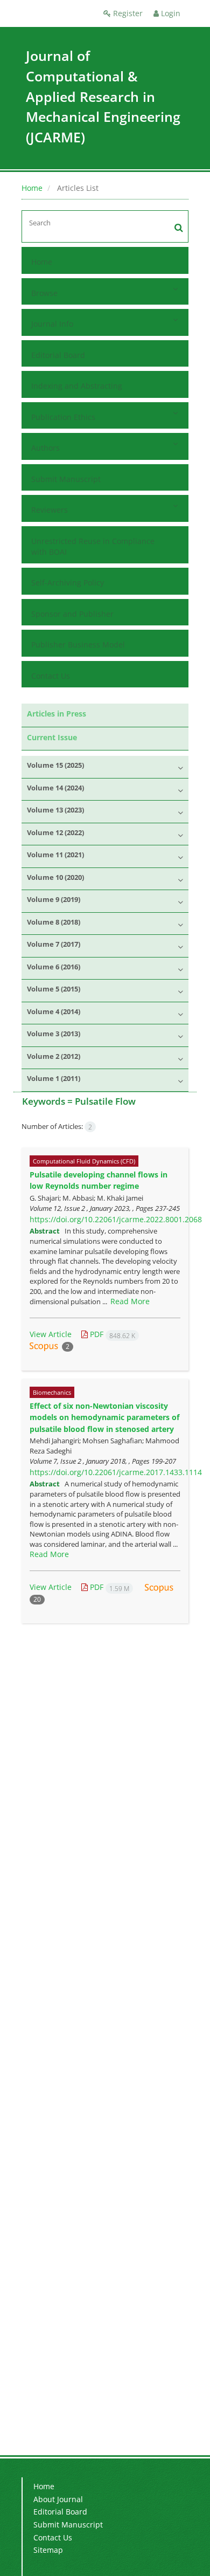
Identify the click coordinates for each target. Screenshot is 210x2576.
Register (127, 13)
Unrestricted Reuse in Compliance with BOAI (93, 546)
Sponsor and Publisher (72, 614)
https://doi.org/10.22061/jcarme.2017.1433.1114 (116, 1472)
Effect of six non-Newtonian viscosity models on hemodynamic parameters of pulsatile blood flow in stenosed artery (104, 1417)
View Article (51, 1334)
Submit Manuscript (66, 479)
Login (170, 13)
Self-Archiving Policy (68, 583)
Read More (130, 1301)
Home (32, 188)
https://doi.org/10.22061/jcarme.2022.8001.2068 (116, 1219)
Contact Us (51, 676)
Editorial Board (58, 355)
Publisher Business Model (78, 645)
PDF (111, 1334)
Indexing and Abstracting (77, 386)
